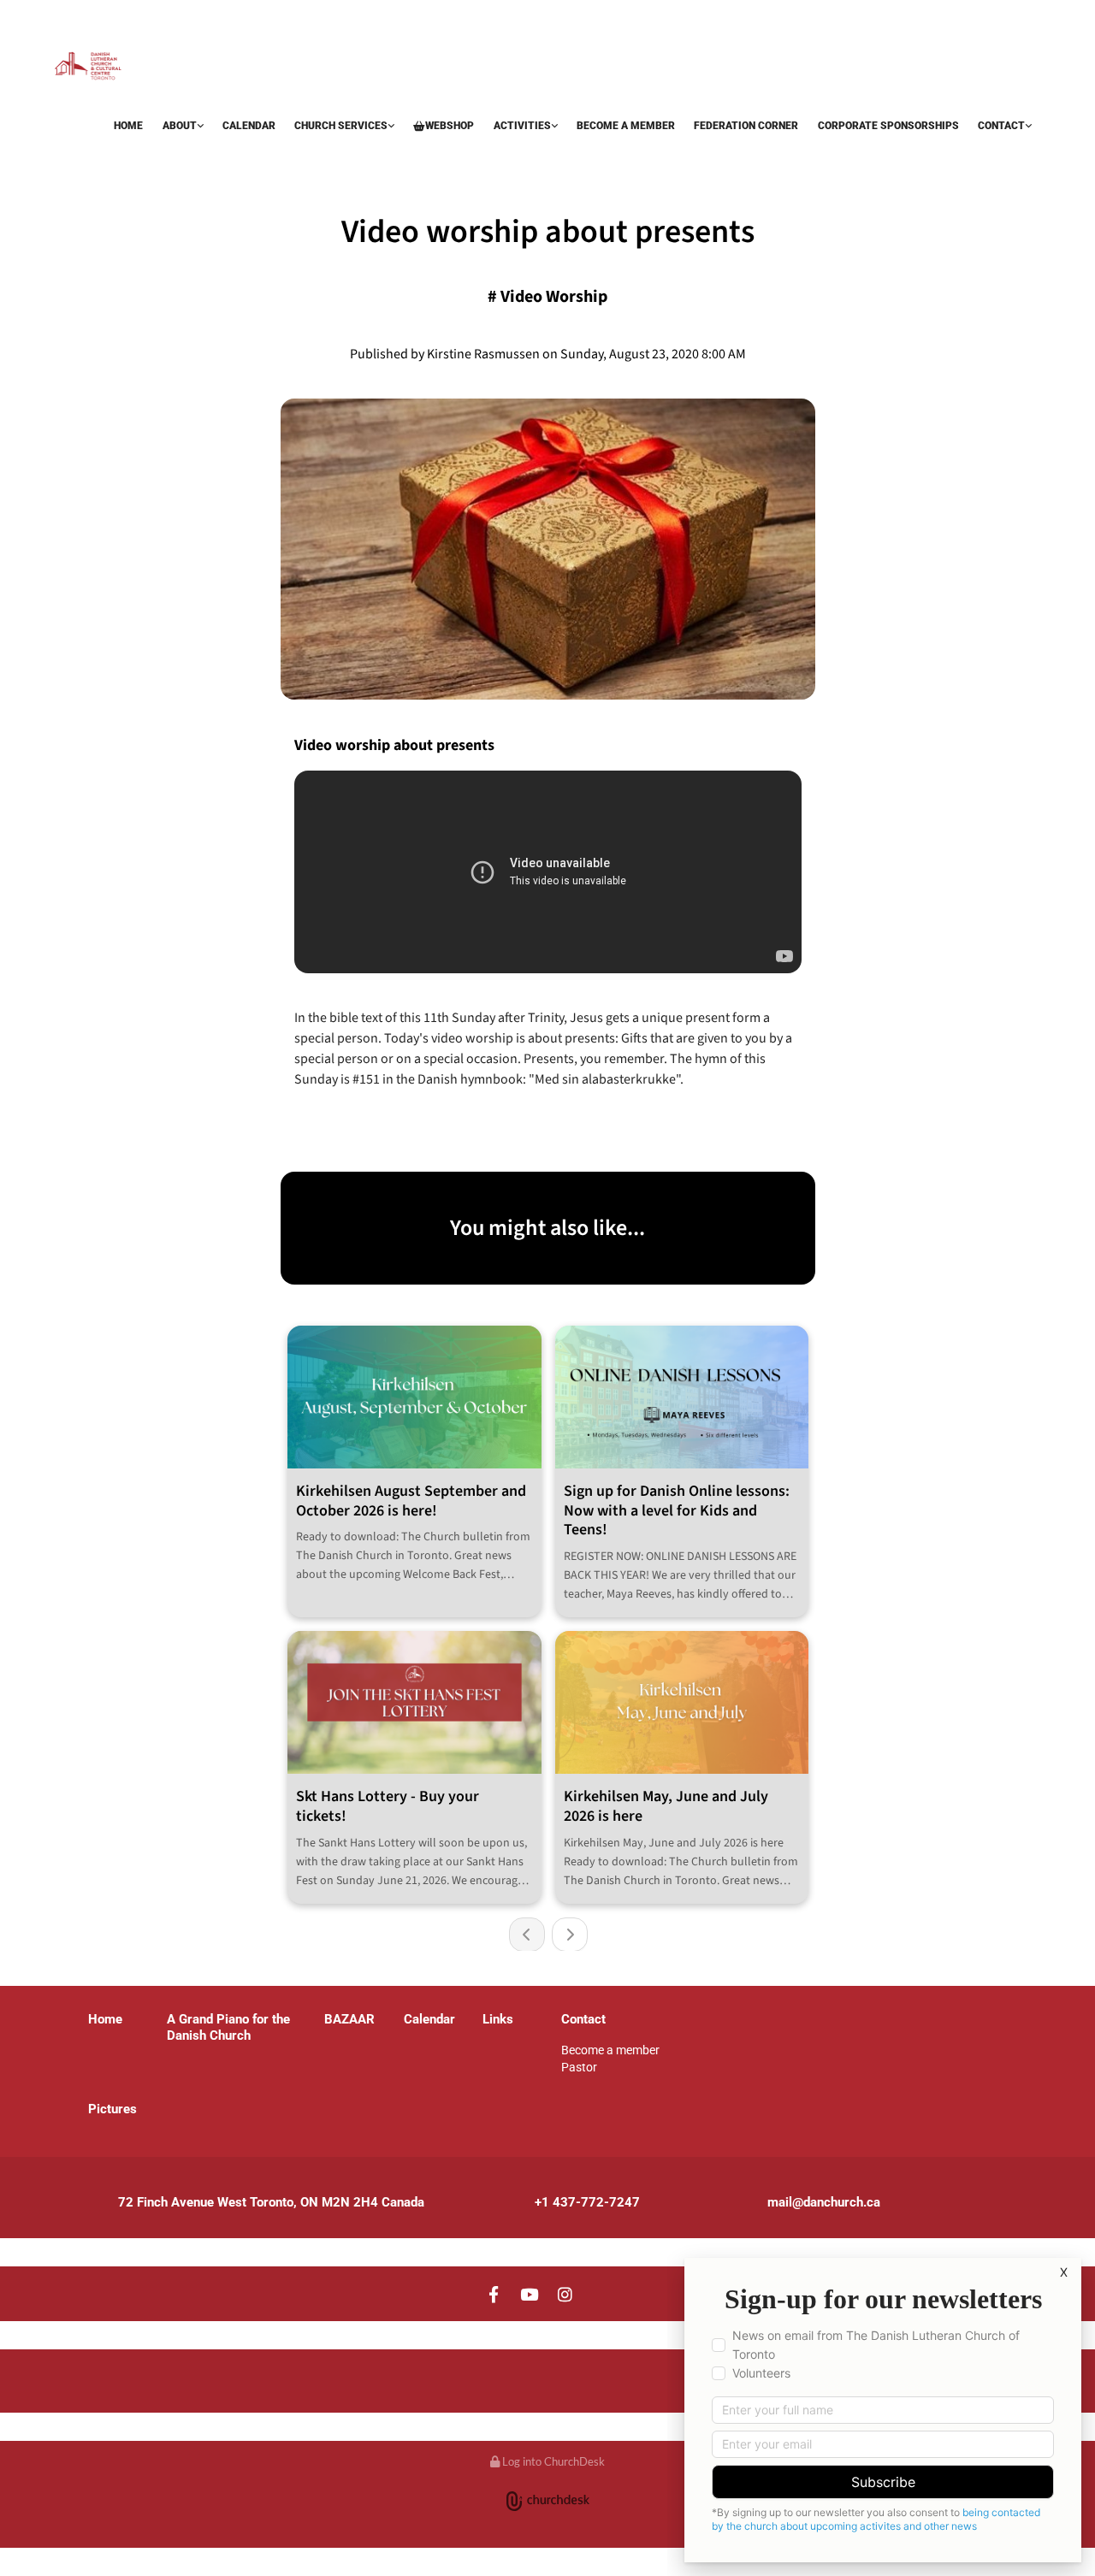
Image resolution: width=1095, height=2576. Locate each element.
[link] (182, 127)
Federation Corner (746, 126)
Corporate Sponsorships (888, 126)
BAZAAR (79, 157)
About (180, 126)
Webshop (450, 126)
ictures (117, 2109)
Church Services (341, 126)
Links (498, 2019)
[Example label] (530, 2294)
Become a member (626, 126)
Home (128, 126)
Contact (1001, 126)
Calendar (249, 126)
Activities (522, 126)
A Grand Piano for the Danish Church (228, 2027)
